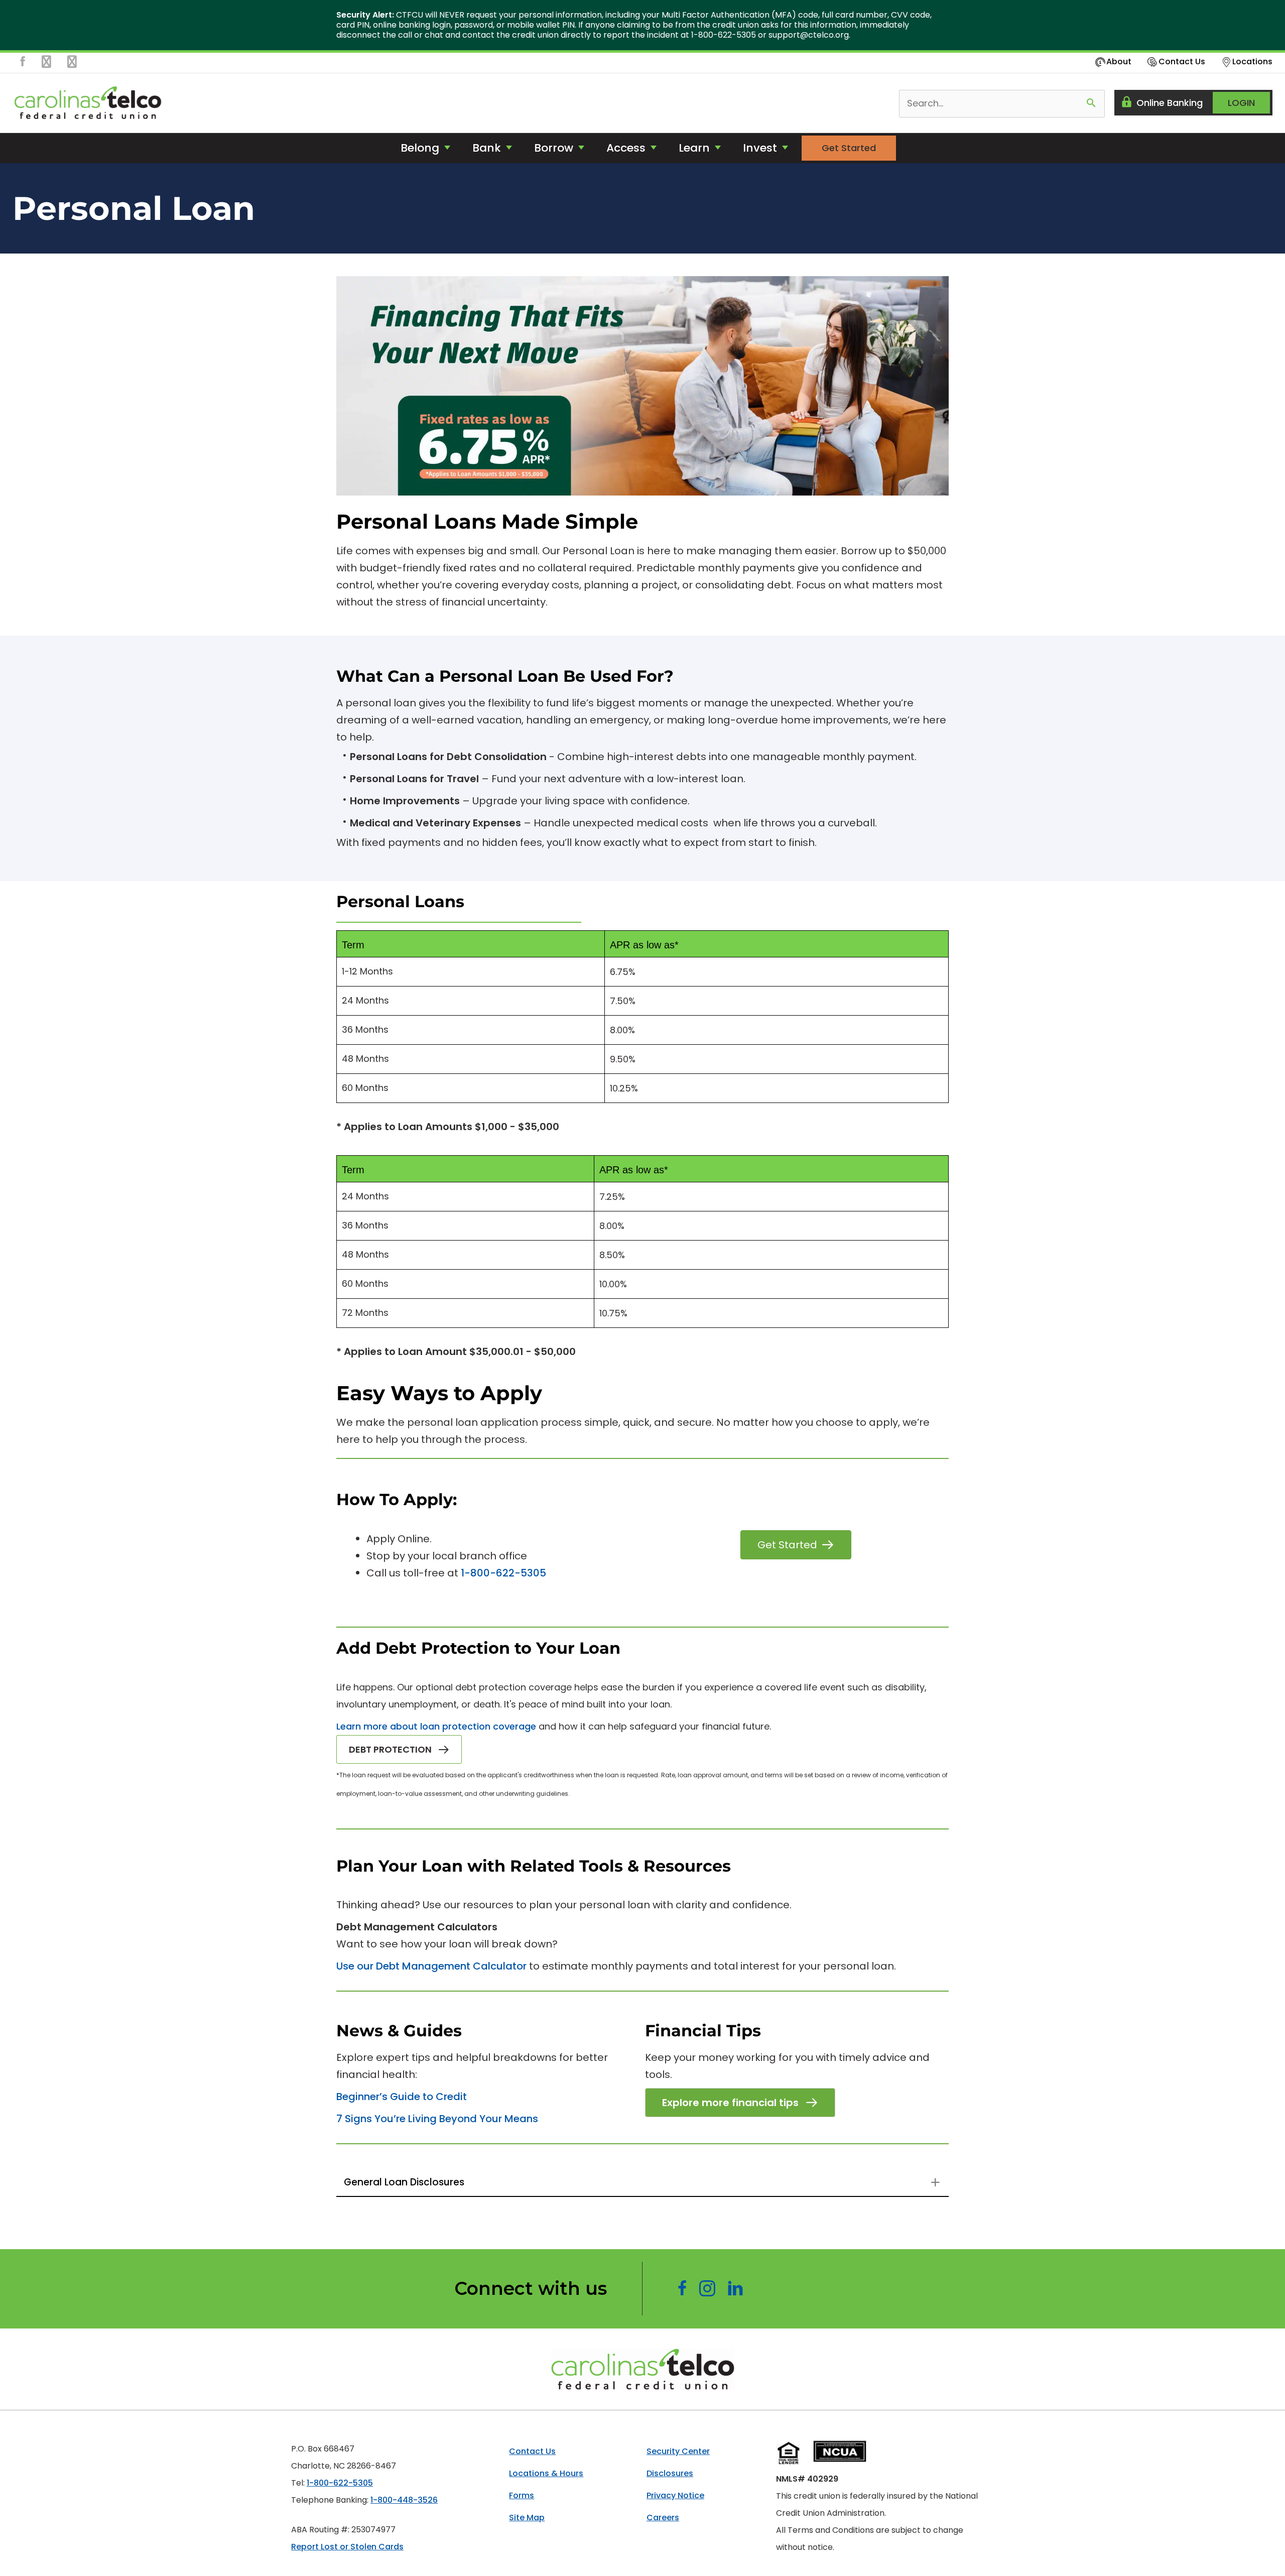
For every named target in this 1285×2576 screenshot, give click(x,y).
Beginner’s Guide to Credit (402, 2097)
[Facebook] (23, 65)
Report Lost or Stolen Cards (347, 2547)
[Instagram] (46, 65)
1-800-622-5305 (503, 1573)
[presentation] (642, 25)
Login (1241, 103)
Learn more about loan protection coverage (436, 1726)
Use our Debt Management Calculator (431, 1966)
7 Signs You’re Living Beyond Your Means (437, 2119)
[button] (399, 1749)
